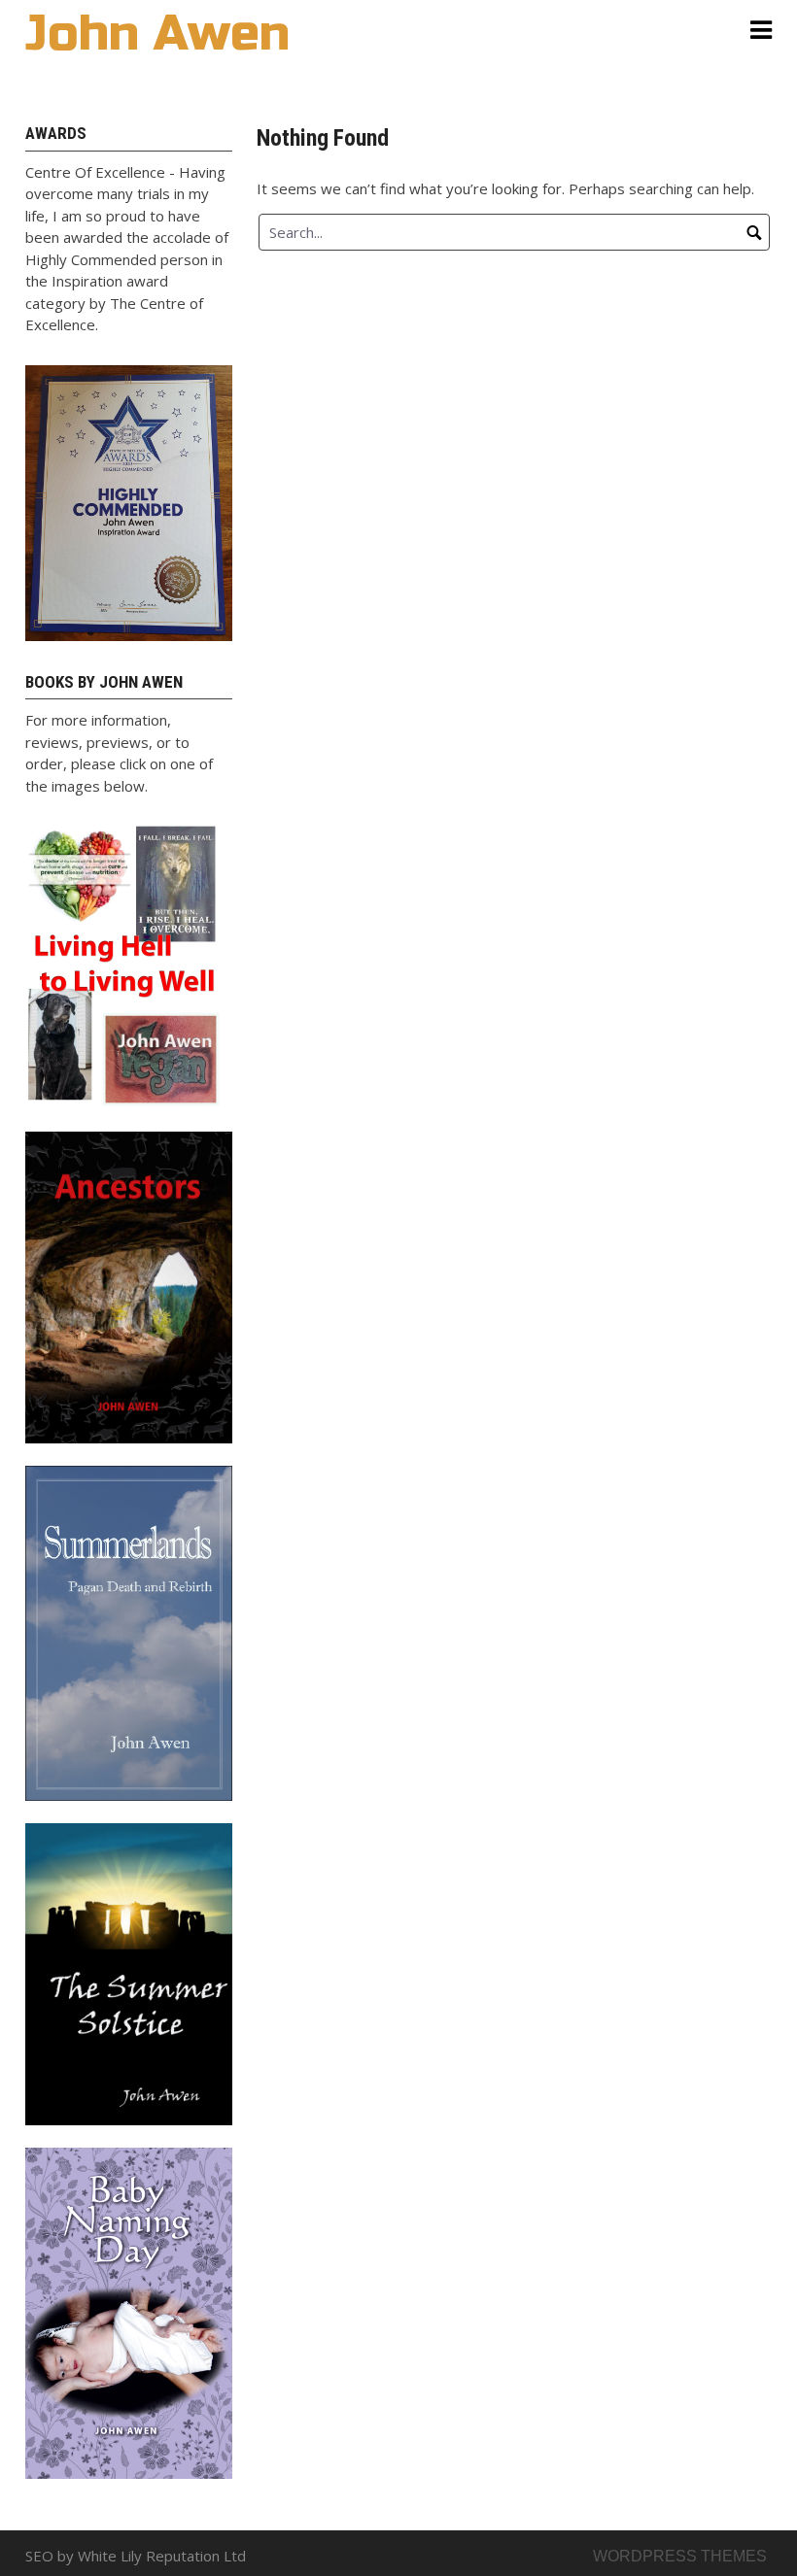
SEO (39, 2556)
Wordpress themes (680, 2556)
